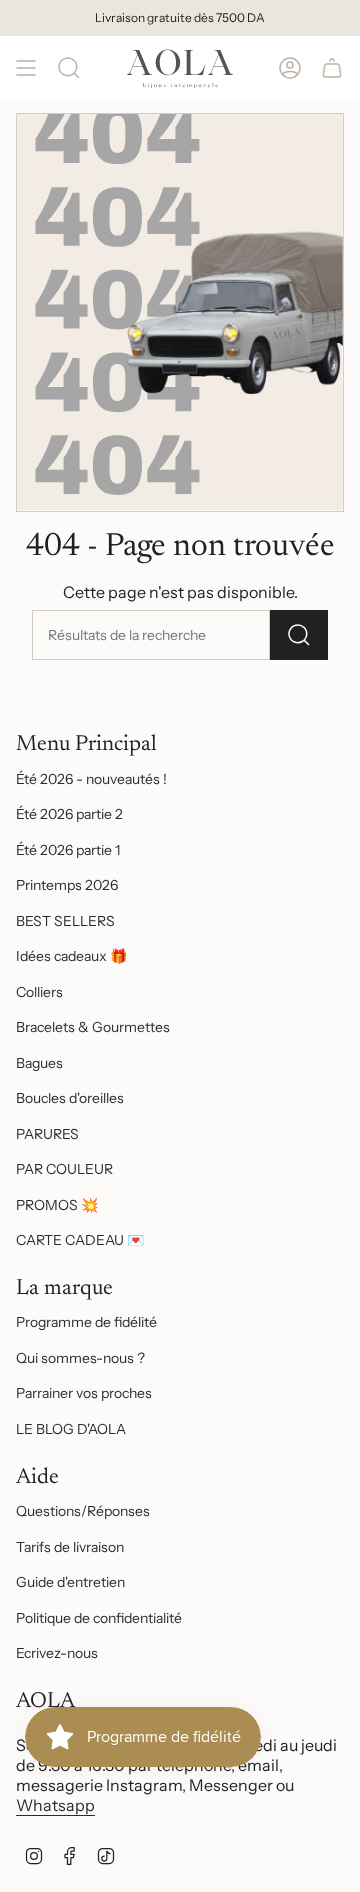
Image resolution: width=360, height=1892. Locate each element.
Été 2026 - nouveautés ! (91, 779)
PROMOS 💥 (57, 1205)
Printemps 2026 (67, 885)
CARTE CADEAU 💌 (80, 1240)
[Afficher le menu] (26, 68)
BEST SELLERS (65, 921)
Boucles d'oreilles (70, 1098)
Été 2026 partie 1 (68, 850)
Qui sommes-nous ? (80, 1358)
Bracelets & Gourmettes (93, 1027)
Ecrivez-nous (57, 1653)
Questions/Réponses (83, 1511)
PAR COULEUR (64, 1169)
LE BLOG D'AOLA (71, 1429)
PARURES (47, 1134)
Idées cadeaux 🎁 (71, 956)
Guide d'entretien (70, 1582)
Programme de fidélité (86, 1322)
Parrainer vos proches (84, 1393)
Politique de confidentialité (99, 1618)
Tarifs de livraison (70, 1547)
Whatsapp (55, 1805)
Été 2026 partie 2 (69, 814)
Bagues (39, 1063)
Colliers (39, 992)
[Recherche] (69, 68)
